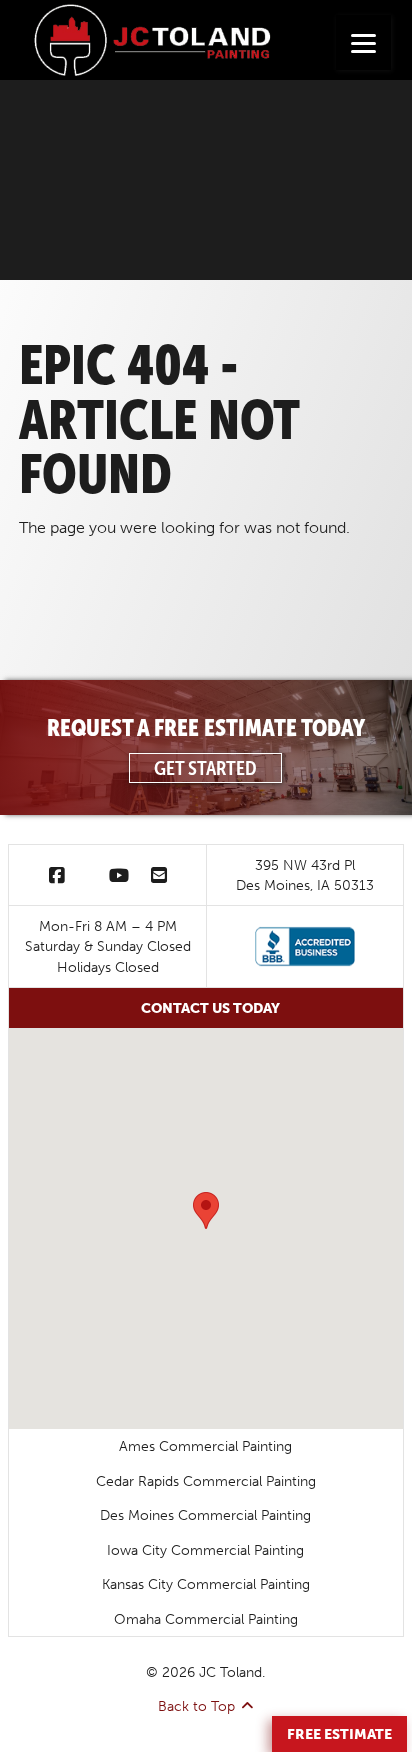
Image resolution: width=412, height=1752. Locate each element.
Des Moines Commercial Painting (205, 1515)
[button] (206, 1210)
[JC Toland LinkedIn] (87, 875)
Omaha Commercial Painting (206, 1619)
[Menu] (363, 42)
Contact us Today (210, 1008)
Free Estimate (339, 1734)
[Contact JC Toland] (159, 875)
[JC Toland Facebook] (57, 875)
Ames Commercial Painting (205, 1446)
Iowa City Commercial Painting (205, 1550)
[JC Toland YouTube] (119, 875)
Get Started (205, 767)
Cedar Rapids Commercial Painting (206, 1481)
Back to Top (196, 1706)
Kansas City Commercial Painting (206, 1584)
